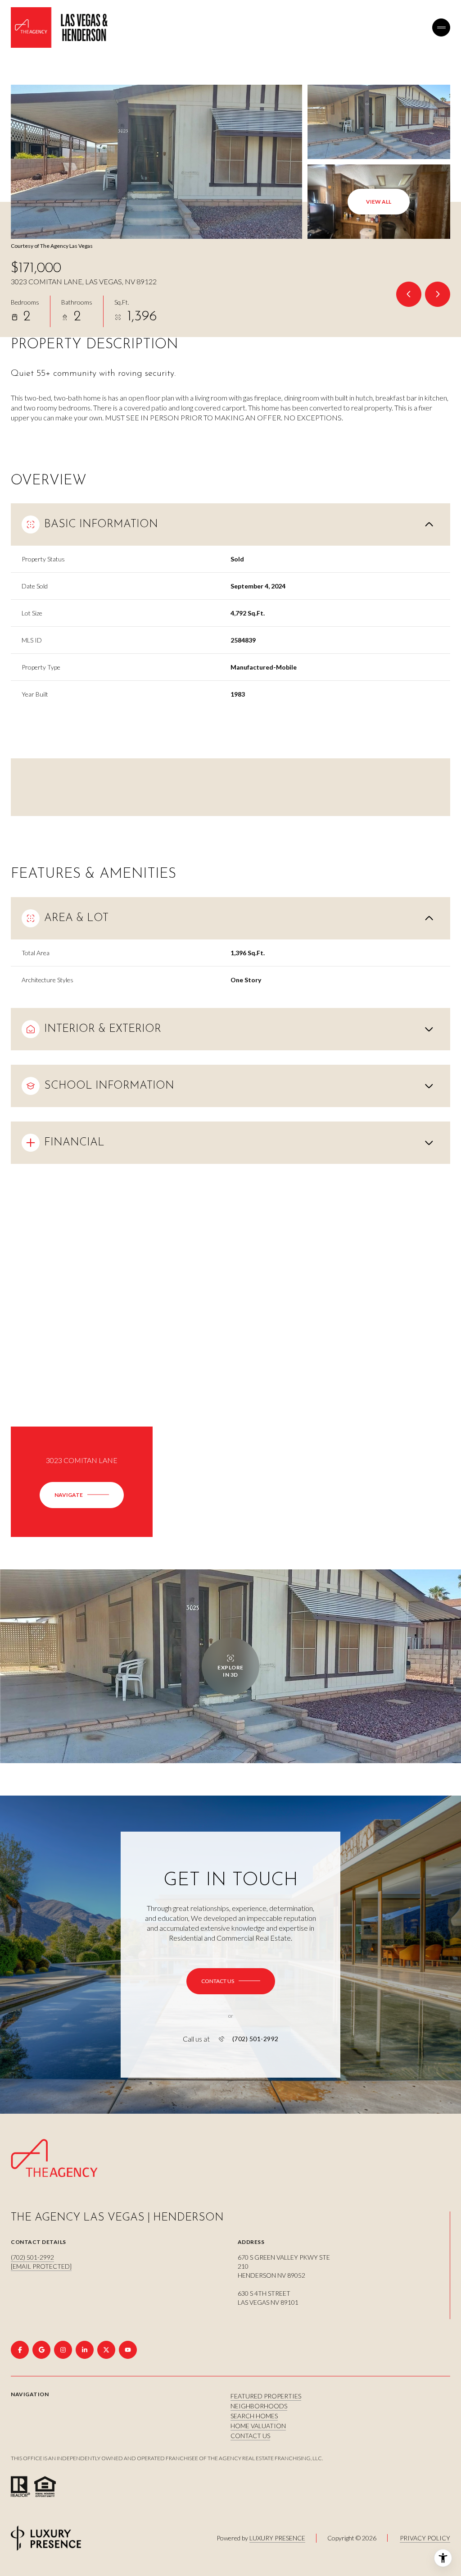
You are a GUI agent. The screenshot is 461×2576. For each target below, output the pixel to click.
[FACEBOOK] (20, 2350)
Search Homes (254, 2416)
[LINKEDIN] (85, 2350)
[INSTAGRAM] (63, 2350)
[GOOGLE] (41, 2350)
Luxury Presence (277, 2538)
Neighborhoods (259, 2406)
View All (379, 202)
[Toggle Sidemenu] (441, 27)
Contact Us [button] (250, 2436)
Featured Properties (266, 2396)
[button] (231, 1981)
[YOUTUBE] (128, 2350)
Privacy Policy (425, 2538)
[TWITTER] (106, 2350)
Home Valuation (258, 2426)
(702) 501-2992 (255, 2039)
